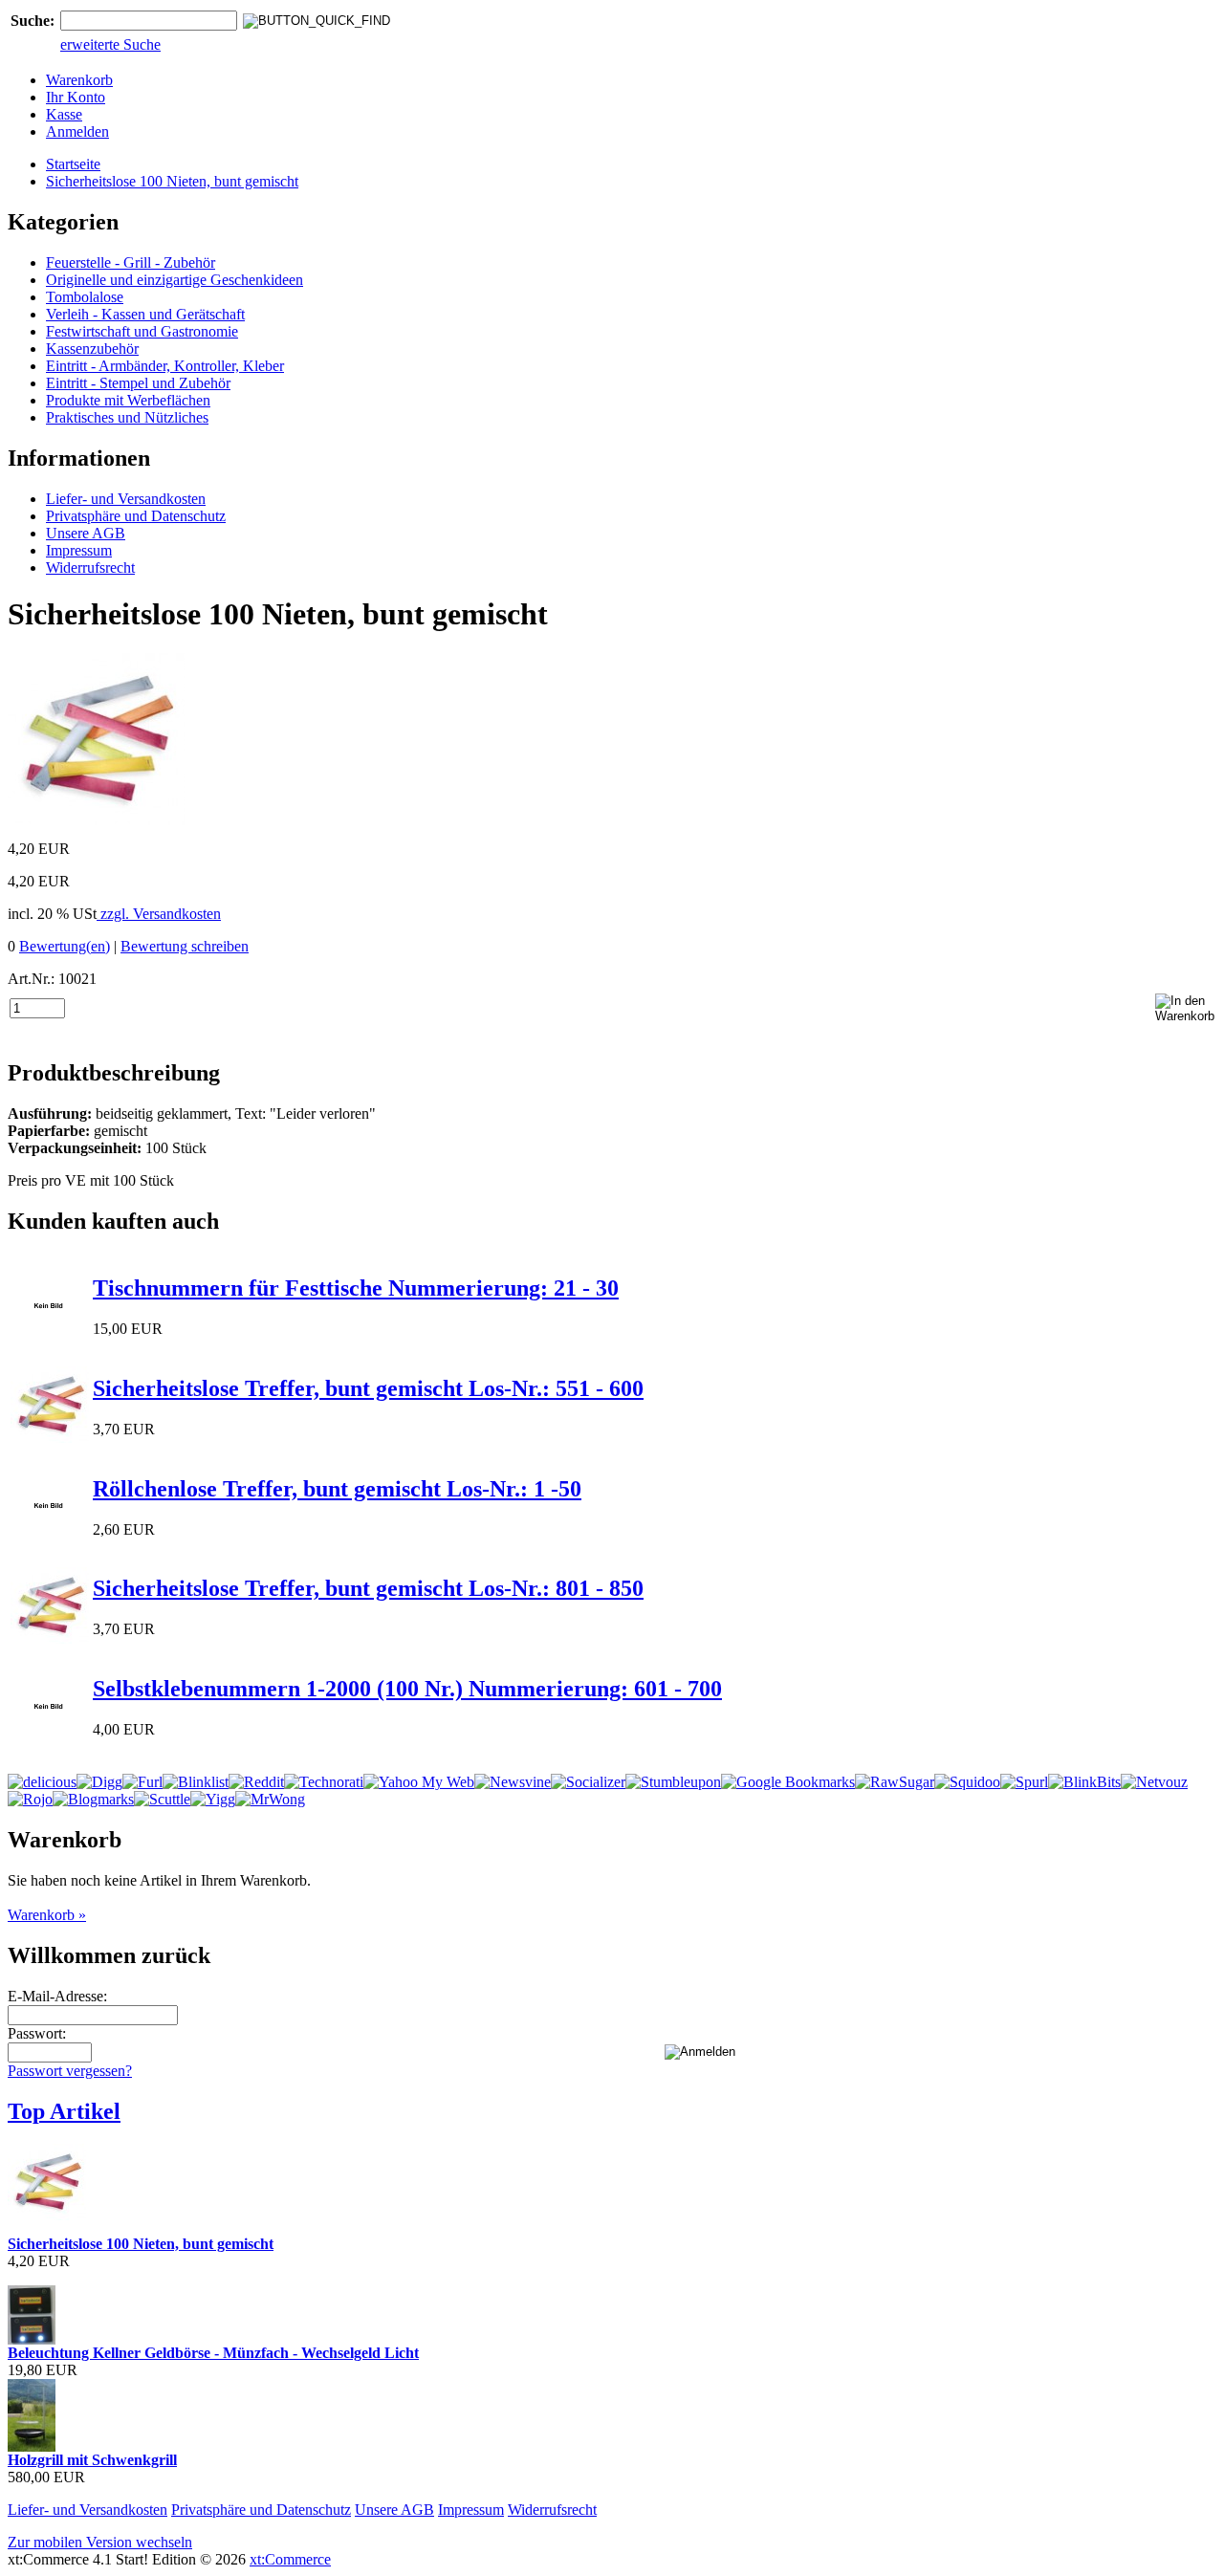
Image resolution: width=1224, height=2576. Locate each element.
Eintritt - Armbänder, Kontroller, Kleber (165, 366)
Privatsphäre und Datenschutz (136, 516)
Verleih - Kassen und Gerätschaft (145, 314)
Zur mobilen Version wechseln (100, 2542)
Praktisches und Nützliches (127, 417)
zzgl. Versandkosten (159, 914)
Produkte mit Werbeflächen (128, 400)
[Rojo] (30, 1799)
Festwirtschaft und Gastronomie (142, 331)
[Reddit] (256, 1782)
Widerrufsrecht (90, 568)
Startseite (73, 164)
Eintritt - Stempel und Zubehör (138, 383)
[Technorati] (324, 1782)
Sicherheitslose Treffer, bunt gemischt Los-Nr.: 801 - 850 (368, 1588)
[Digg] (99, 1782)
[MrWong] (270, 1799)
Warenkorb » (47, 1915)
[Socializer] (588, 1782)
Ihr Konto (76, 97)
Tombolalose (85, 297)
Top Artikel (64, 2111)
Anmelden (77, 131)
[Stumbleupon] (673, 1782)
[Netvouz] (1154, 1782)
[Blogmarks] (93, 1799)
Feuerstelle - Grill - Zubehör (131, 262)
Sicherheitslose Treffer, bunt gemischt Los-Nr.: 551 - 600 (368, 1388)
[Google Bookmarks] (788, 1782)
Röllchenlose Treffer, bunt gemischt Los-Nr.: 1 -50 (337, 1489)
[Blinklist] (196, 1782)
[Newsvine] (513, 1782)
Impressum (79, 550)
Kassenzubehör (92, 349)
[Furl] (142, 1782)
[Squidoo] (967, 1782)
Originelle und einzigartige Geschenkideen (175, 280)
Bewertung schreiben (185, 946)
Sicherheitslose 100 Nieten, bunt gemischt (172, 181)
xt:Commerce (290, 2559)
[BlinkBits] (1084, 1782)
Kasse (64, 114)
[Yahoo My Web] (419, 1782)
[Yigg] (213, 1799)
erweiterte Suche (110, 44)
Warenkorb (79, 80)
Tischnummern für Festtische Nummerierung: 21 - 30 (356, 1288)
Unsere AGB (86, 533)
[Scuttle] (162, 1799)
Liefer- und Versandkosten (126, 499)
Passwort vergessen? (70, 2071)
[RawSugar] (895, 1782)
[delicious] (42, 1782)
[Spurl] (1024, 1782)
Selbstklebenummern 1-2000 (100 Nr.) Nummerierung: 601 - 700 (407, 1689)
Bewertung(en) (65, 946)
